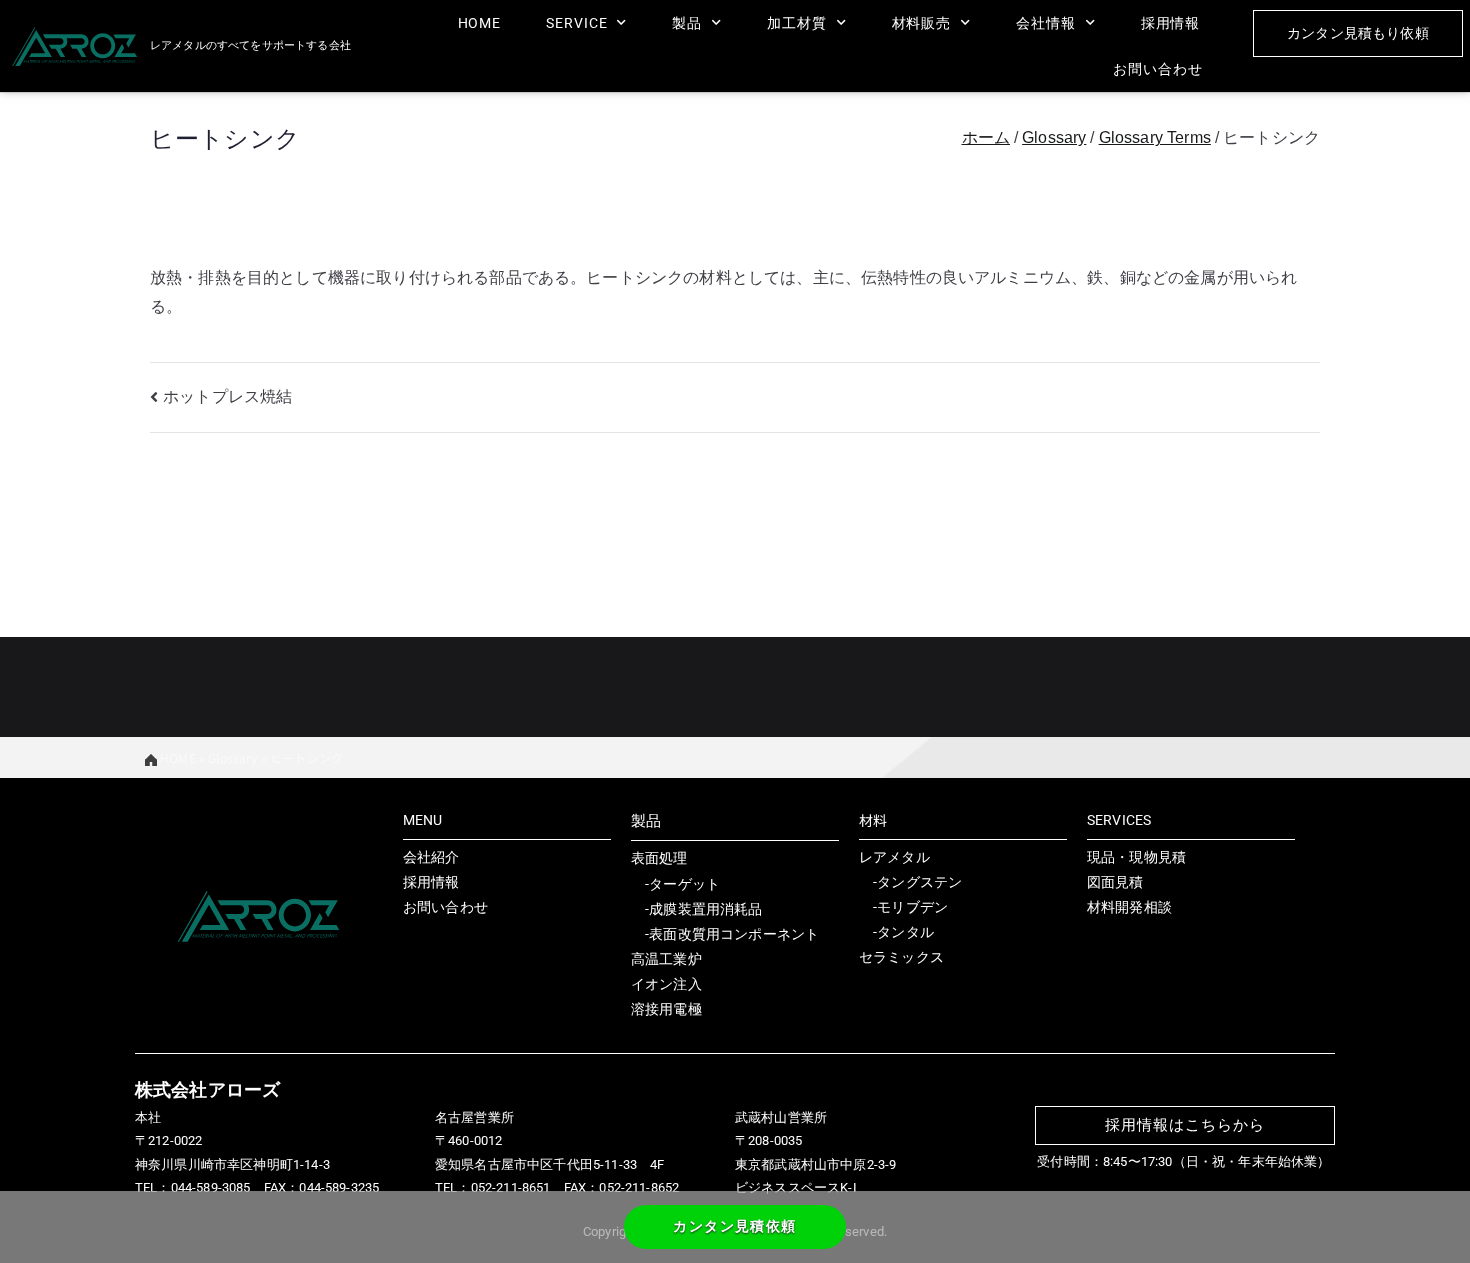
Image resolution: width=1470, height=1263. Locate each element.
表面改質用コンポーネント (734, 934)
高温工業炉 (666, 959)
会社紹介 (431, 857)
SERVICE (576, 23)
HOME (480, 23)
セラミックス (901, 957)
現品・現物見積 (1136, 857)
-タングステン (910, 882)
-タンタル (896, 932)
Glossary (232, 757)
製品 (687, 23)
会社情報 (1046, 23)
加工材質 (797, 23)
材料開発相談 (1129, 907)
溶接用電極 (666, 1009)
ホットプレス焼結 (227, 396)
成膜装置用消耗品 (705, 909)
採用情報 (1171, 23)
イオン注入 (666, 984)
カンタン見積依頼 (734, 1226)
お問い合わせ (1157, 69)
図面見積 (1115, 882)
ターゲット (684, 884)
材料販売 (922, 23)
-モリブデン (903, 907)
